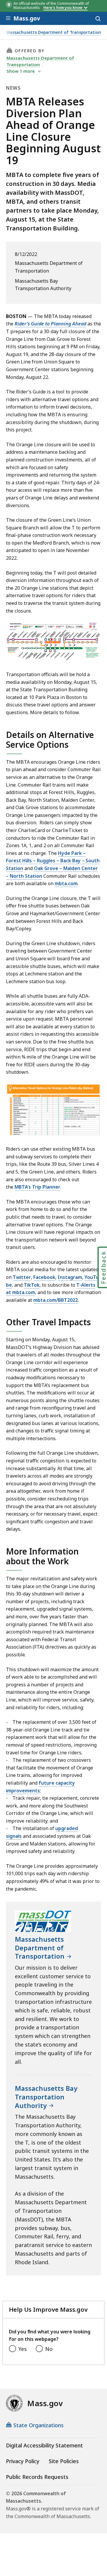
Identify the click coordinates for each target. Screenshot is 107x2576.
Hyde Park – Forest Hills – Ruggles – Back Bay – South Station (53, 861)
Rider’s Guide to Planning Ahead (50, 324)
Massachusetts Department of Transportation (54, 33)
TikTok (32, 1285)
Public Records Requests (37, 2477)
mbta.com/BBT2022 (56, 1300)
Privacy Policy (23, 2461)
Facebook (44, 1277)
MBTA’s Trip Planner (37, 1187)
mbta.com (66, 883)
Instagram (70, 1277)
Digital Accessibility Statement (44, 2445)
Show (21, 71)
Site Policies (64, 2461)
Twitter (22, 1277)
